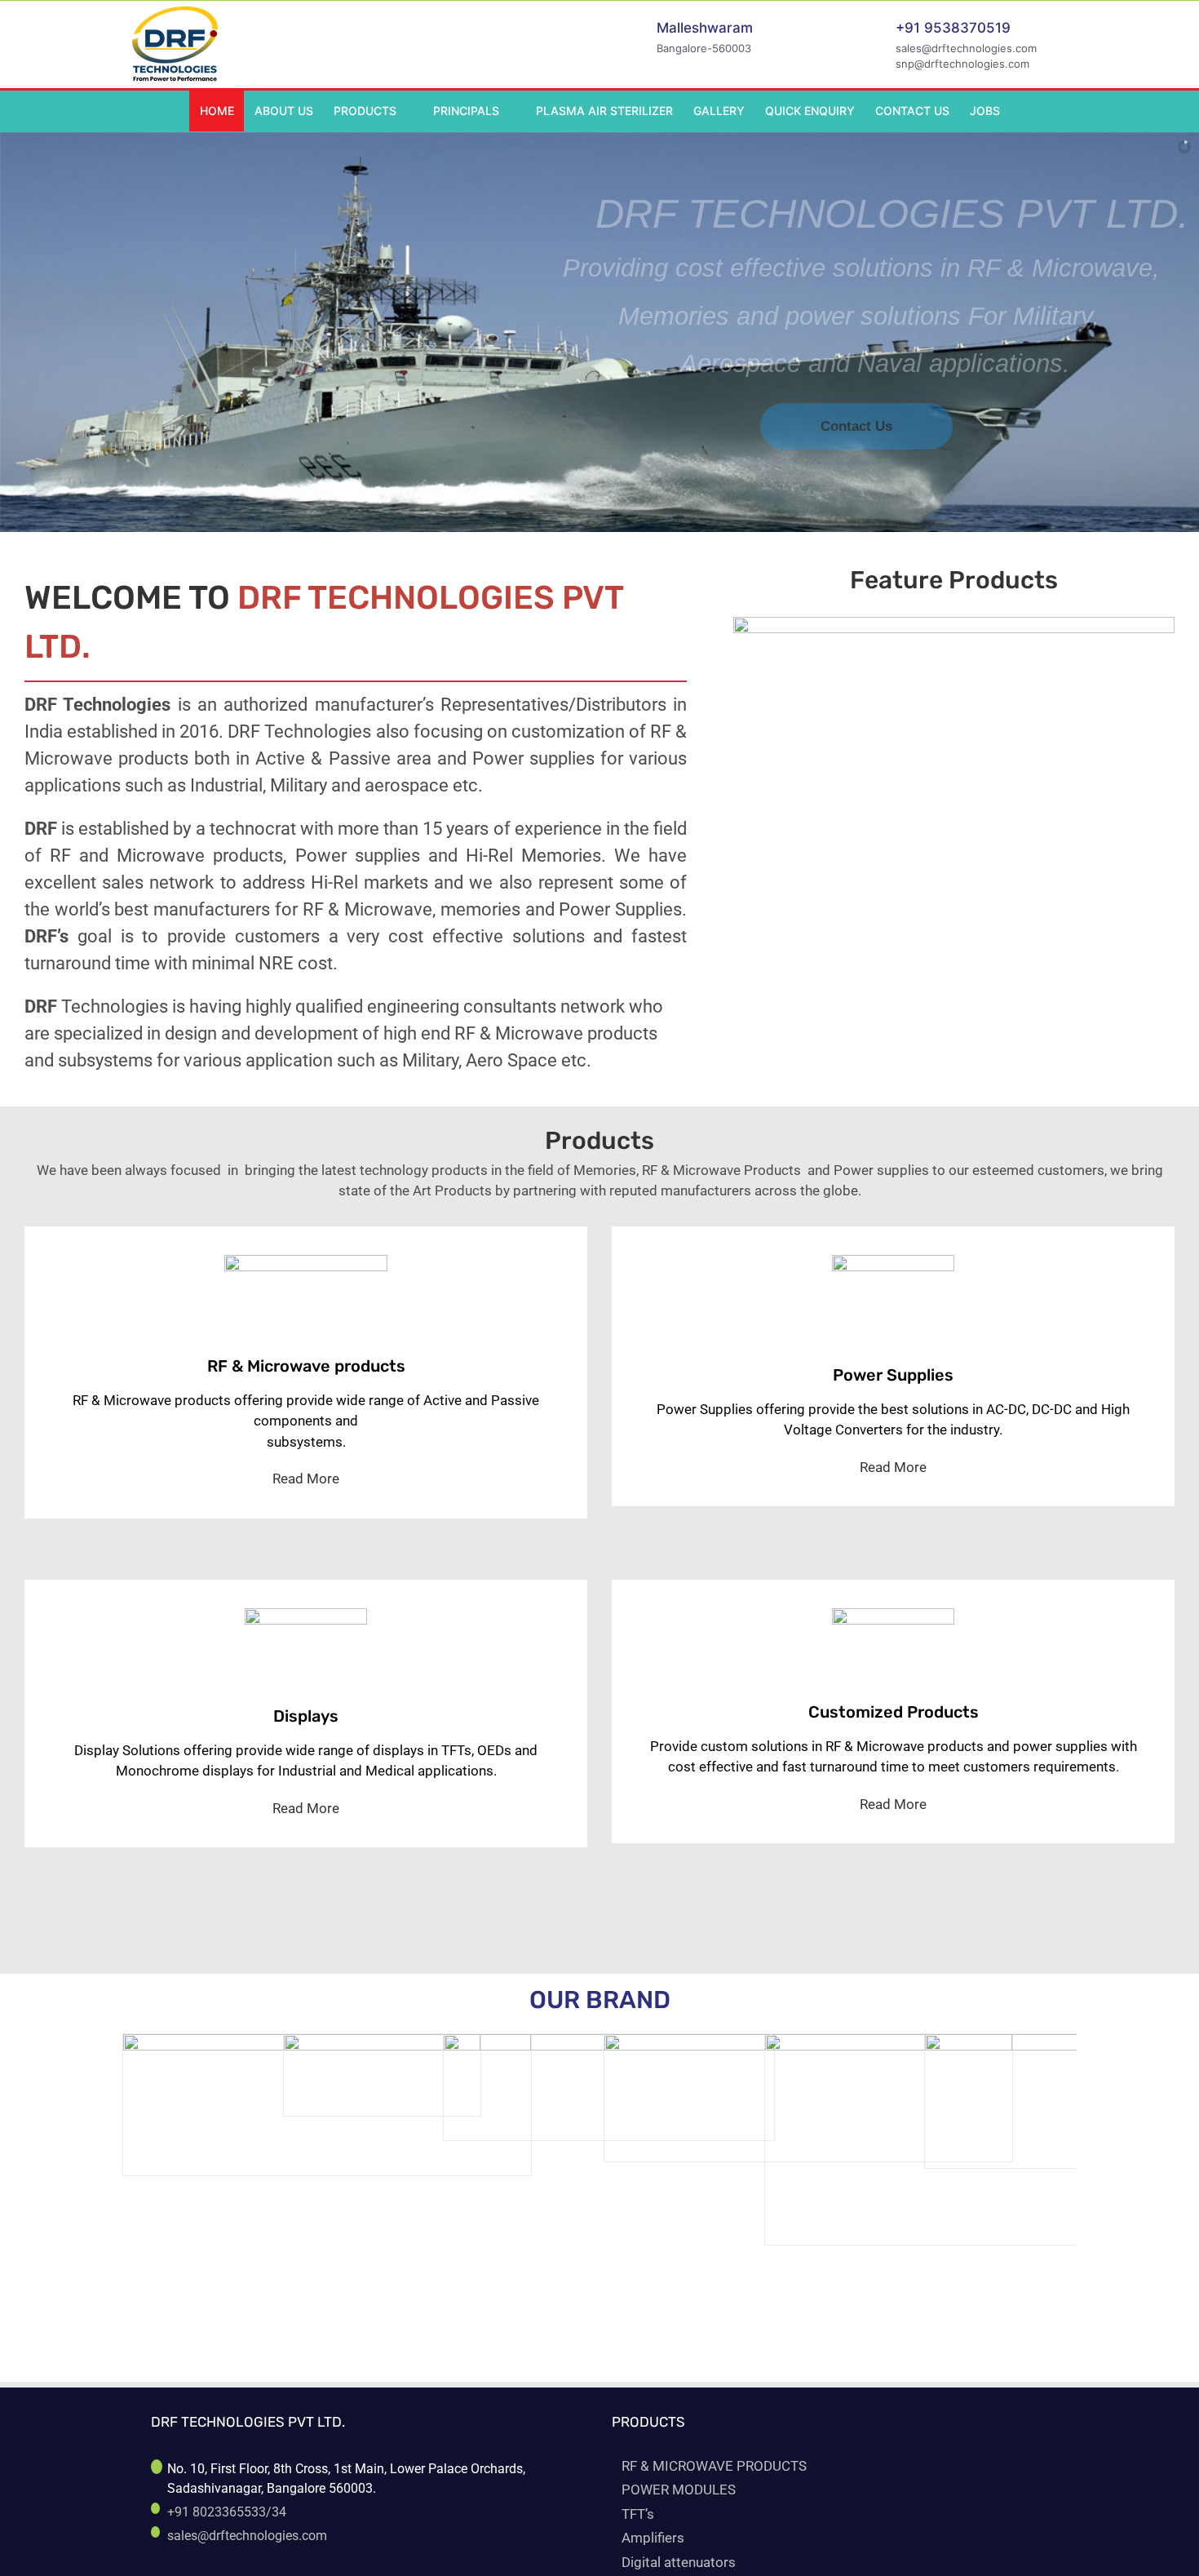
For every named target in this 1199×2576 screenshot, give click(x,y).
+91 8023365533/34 (227, 2512)
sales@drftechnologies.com (247, 2536)
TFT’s (638, 2514)
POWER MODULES (679, 2490)
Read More (306, 1479)
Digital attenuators (679, 2562)
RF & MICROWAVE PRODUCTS (714, 2466)
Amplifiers (653, 2538)
